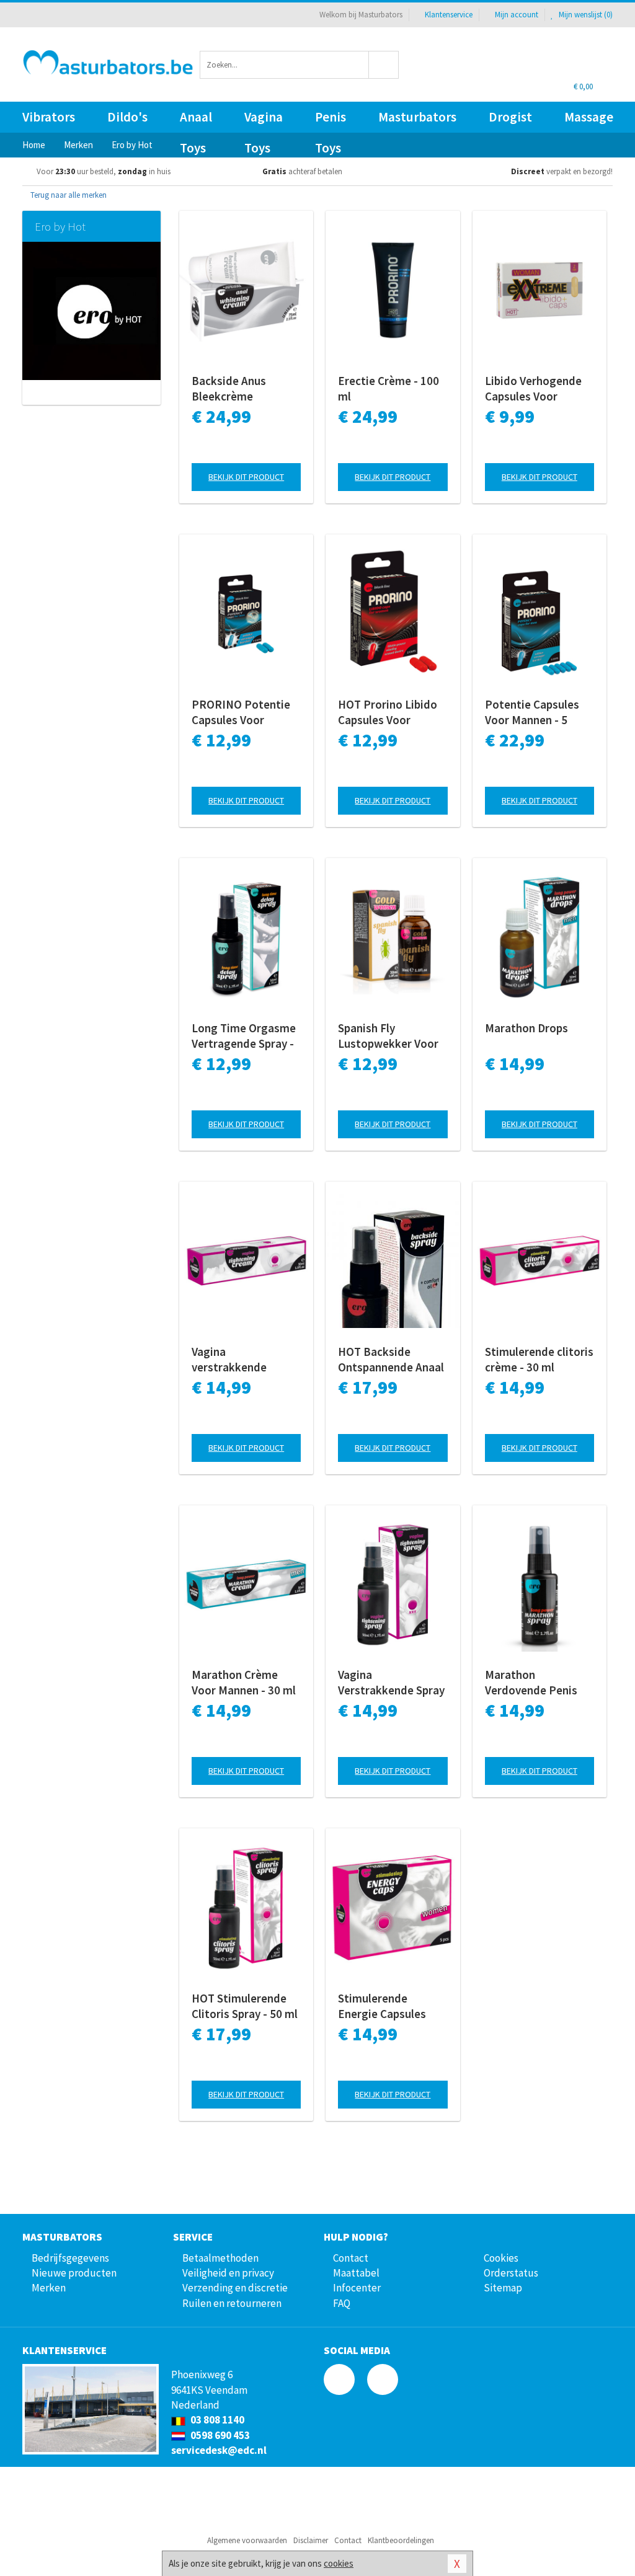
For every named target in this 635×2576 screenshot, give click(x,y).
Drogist (510, 117)
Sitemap (503, 2288)
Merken (49, 2288)
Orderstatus (511, 2273)
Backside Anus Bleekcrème (229, 388)
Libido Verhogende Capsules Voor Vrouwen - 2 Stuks (533, 389)
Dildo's (127, 117)
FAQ (342, 2303)
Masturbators (417, 117)
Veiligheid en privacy (228, 2273)
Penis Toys (331, 121)
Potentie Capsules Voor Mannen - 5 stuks (532, 712)
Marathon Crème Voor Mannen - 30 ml (244, 1682)
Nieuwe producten (74, 2273)
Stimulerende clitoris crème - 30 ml (539, 1359)
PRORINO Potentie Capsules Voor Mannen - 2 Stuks (241, 712)
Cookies (501, 2258)
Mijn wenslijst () (585, 15)
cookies (339, 2563)
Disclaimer (311, 2540)
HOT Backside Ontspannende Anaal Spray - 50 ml (391, 1360)
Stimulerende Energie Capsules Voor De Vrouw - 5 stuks (383, 2006)
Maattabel (356, 2273)
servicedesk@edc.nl (219, 2450)
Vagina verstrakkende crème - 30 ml (229, 1360)
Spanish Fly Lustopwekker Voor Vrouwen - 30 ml (388, 1036)
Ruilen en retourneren (232, 2303)
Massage (589, 117)
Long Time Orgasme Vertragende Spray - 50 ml (244, 1036)
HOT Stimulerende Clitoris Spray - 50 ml (245, 2006)
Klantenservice (449, 15)
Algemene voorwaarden (247, 2540)
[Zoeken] (384, 65)
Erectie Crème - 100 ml (389, 388)
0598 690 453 (219, 2435)
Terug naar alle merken (68, 195)
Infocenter (357, 2288)
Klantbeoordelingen (401, 2540)
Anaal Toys (196, 121)
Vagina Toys (264, 121)
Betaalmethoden (220, 2258)
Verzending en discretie (235, 2288)
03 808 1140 (216, 2420)
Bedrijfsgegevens (70, 2258)
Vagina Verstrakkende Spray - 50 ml (391, 1683)
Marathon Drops (526, 1028)
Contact (351, 2258)
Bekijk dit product (246, 477)
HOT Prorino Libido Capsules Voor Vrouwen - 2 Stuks (388, 712)
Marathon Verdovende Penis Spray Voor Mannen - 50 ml (537, 1683)
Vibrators (49, 117)
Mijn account (517, 15)
